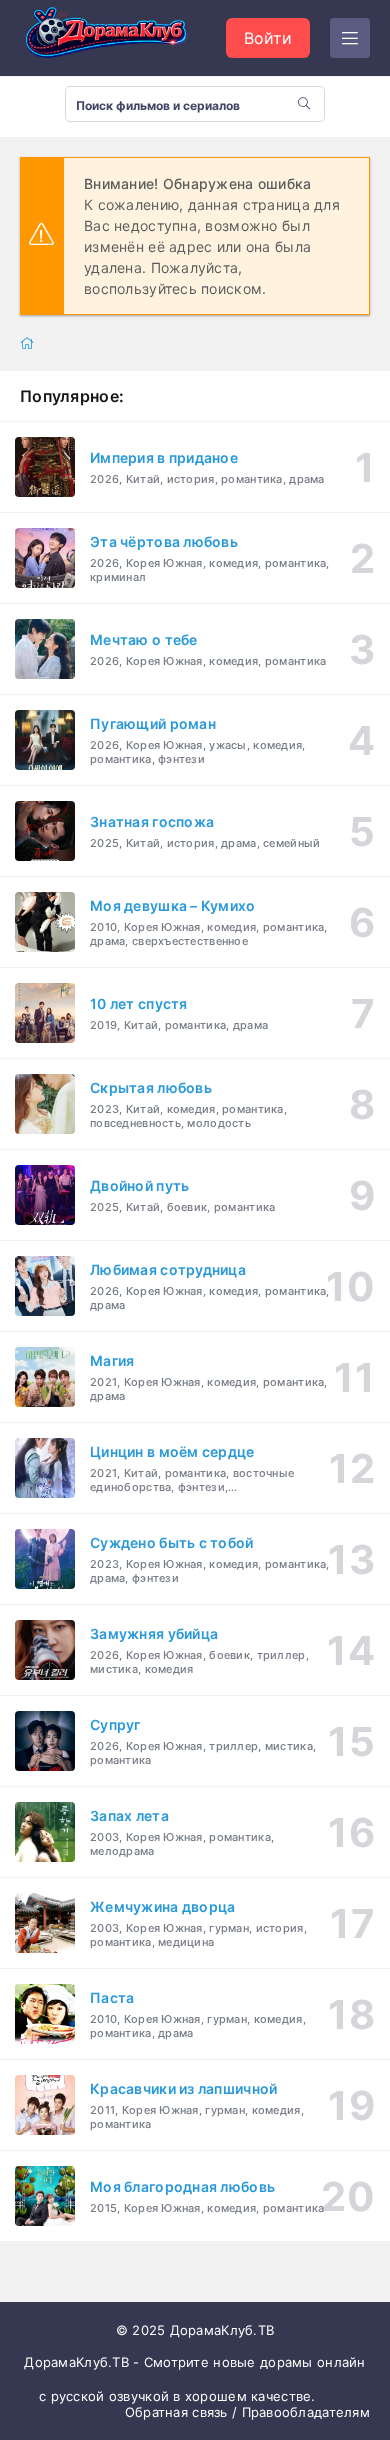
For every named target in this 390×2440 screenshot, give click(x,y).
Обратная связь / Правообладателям (247, 2412)
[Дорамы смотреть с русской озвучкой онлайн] (120, 38)
